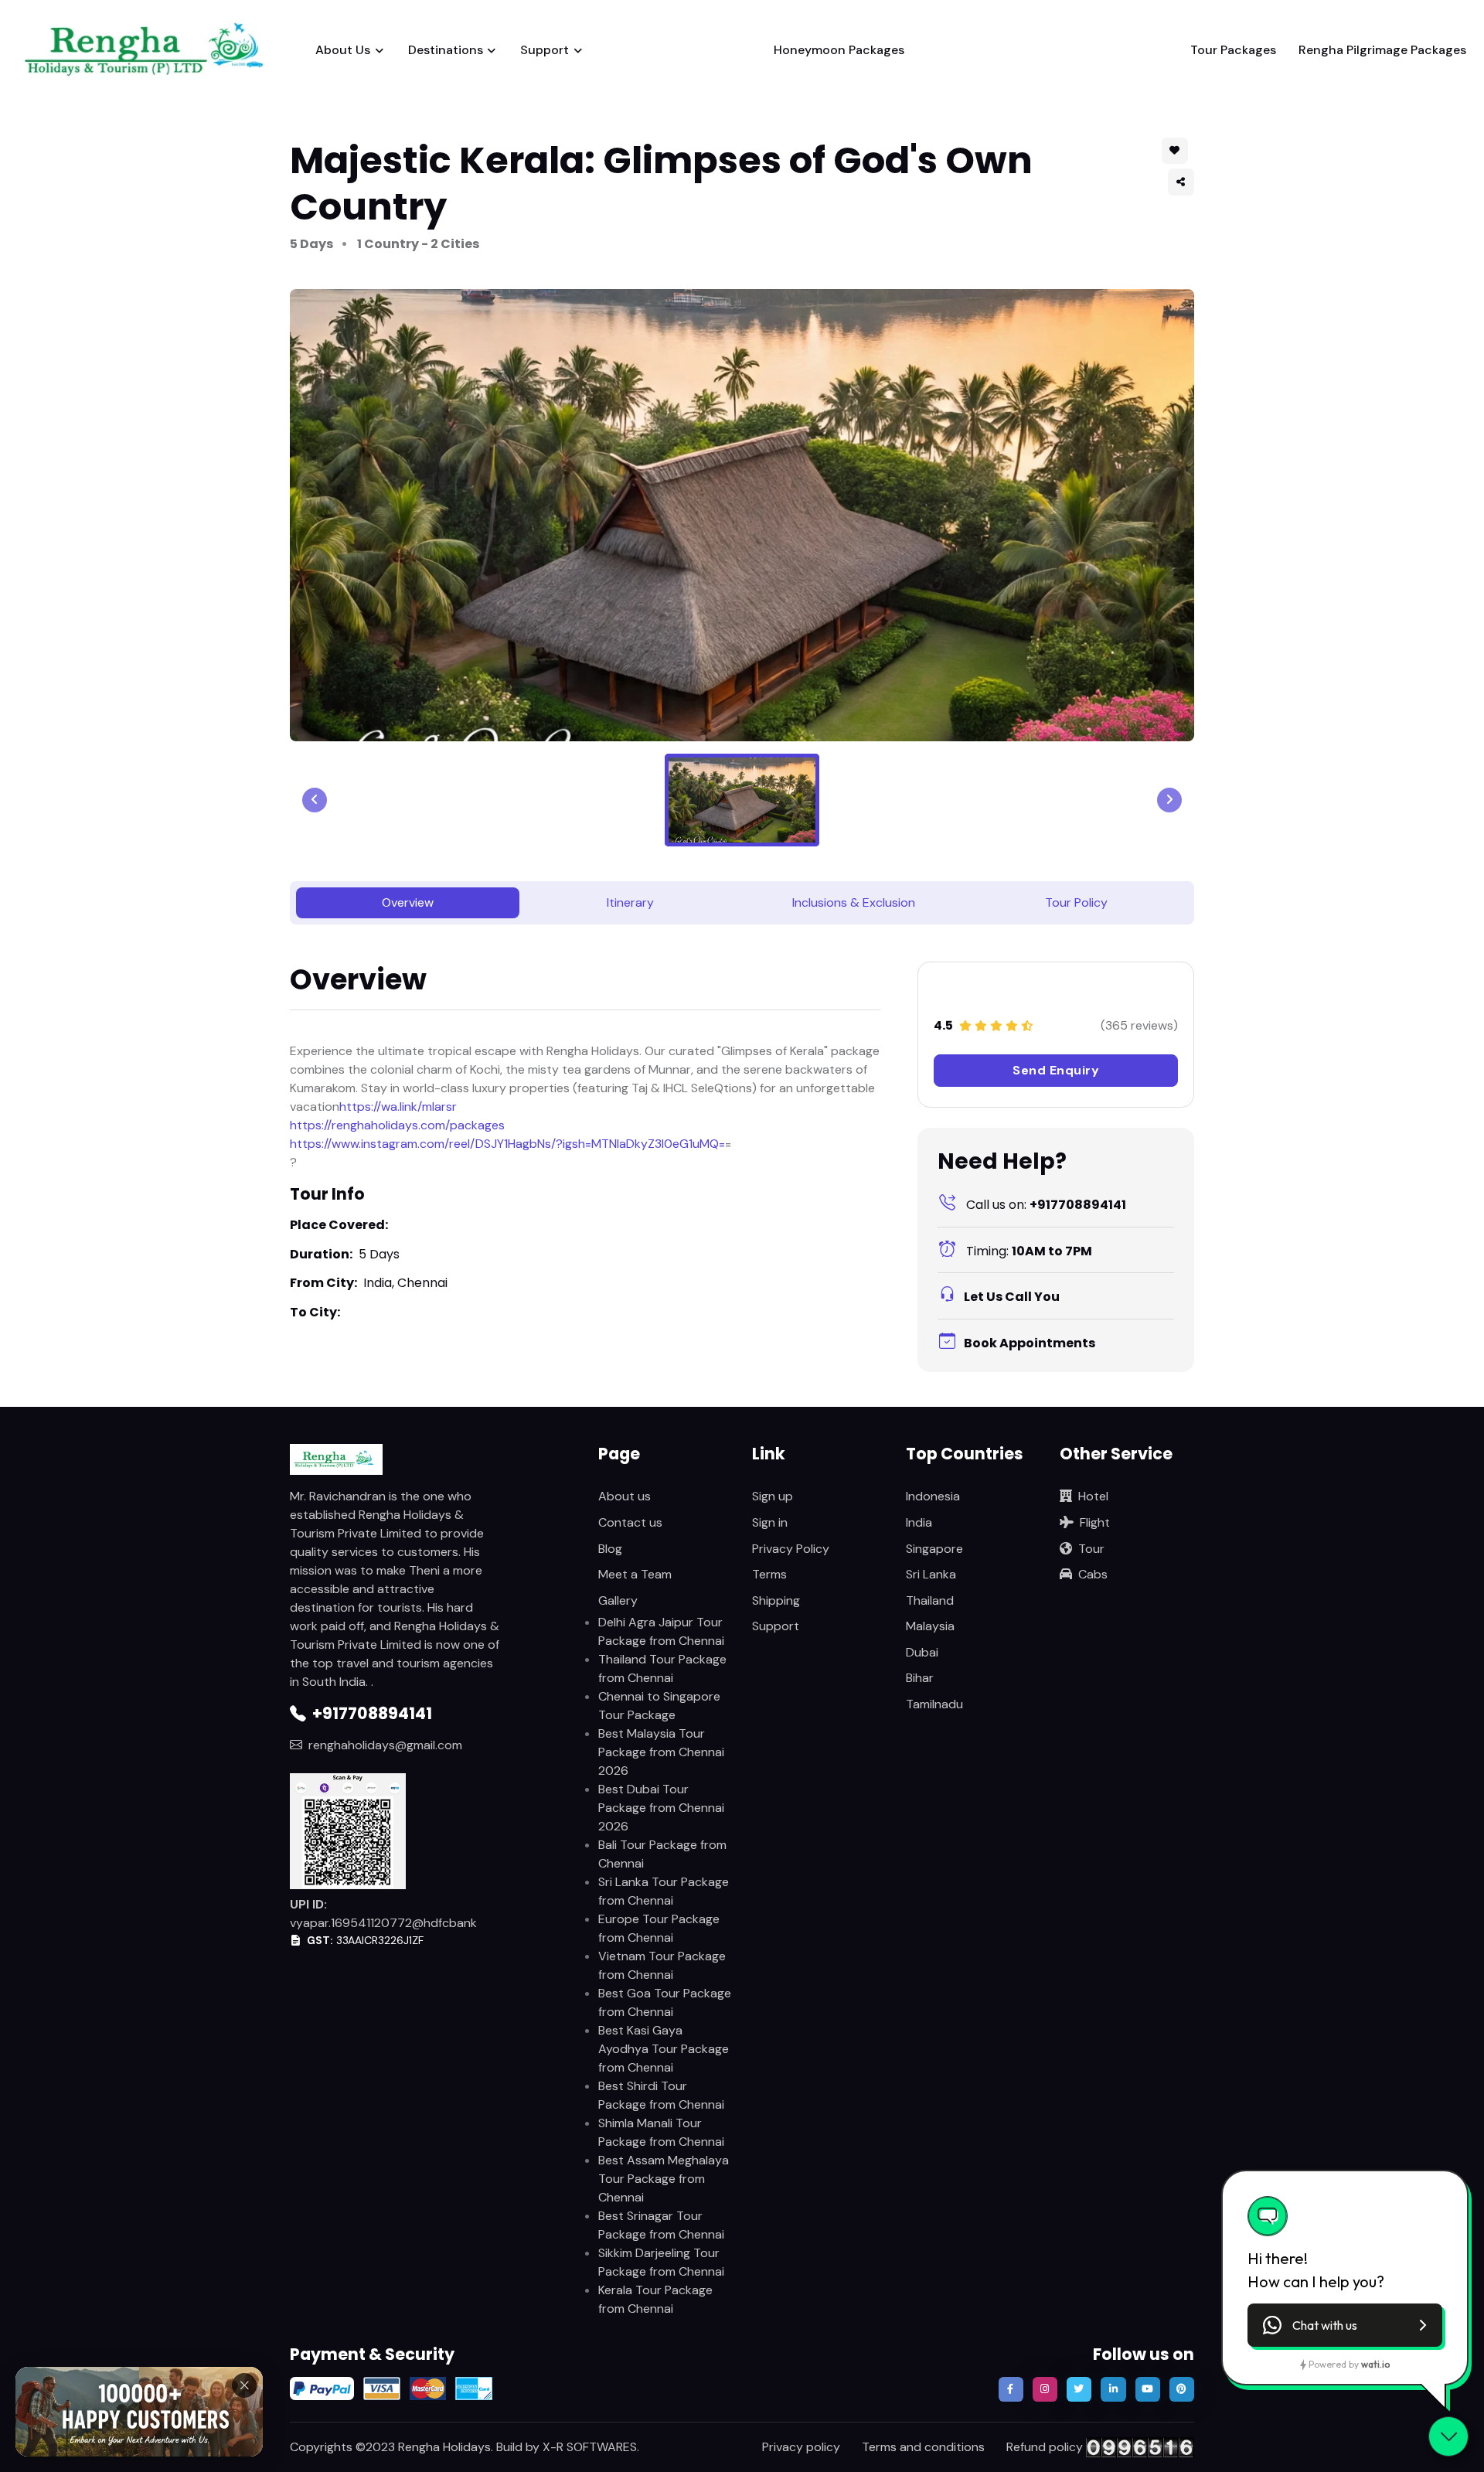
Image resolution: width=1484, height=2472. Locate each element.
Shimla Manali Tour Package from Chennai (661, 2132)
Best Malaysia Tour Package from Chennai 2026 (661, 1752)
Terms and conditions (923, 2447)
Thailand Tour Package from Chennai (662, 1668)
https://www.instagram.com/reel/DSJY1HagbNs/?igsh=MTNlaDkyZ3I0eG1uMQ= (507, 1144)
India (919, 1522)
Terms (769, 1574)
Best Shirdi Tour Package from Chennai (661, 2095)
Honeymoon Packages (839, 50)
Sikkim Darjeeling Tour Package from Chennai (661, 2262)
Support (545, 50)
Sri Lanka (931, 1574)
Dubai (922, 1652)
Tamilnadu (934, 1704)
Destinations (446, 50)
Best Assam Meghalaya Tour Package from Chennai (664, 2179)
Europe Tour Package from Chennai (659, 1928)
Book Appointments (1030, 1343)
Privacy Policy (791, 1549)
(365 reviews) (1139, 1025)
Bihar (920, 1678)
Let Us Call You (1012, 1297)
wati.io (1375, 2364)
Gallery (618, 1600)
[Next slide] (1169, 800)
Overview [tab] (408, 902)
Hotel (1093, 1496)
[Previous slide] (315, 800)
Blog (610, 1549)
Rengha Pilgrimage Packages (1382, 50)
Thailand (930, 1600)
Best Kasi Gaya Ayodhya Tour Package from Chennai (664, 2049)
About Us (343, 50)
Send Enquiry (1056, 1070)
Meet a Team (635, 1574)
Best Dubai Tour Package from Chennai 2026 (661, 1808)
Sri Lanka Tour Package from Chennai (664, 1891)
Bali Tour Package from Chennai (662, 1854)
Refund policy (1045, 2447)
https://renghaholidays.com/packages (397, 1125)
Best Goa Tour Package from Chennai (665, 2002)
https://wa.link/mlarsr (398, 1107)
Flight (1095, 1522)
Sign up (773, 1496)
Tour (1091, 1549)
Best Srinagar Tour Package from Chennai (661, 2225)
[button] (1181, 182)
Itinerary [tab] (630, 902)
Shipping (776, 1600)
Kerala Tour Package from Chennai (655, 2299)
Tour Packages (1233, 50)
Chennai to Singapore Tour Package (659, 1706)
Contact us (630, 1522)
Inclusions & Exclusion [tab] (854, 902)
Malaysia (930, 1626)
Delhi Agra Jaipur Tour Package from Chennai (661, 1631)
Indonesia (933, 1496)
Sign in (770, 1522)
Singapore (934, 1549)
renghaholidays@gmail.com (385, 1745)
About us (625, 1496)
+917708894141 (1046, 1205)
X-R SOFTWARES (590, 2447)
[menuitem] (742, 800)
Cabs (1093, 1574)
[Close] (244, 2378)
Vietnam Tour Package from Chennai (662, 1965)
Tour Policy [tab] (1076, 902)
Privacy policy (801, 2447)
